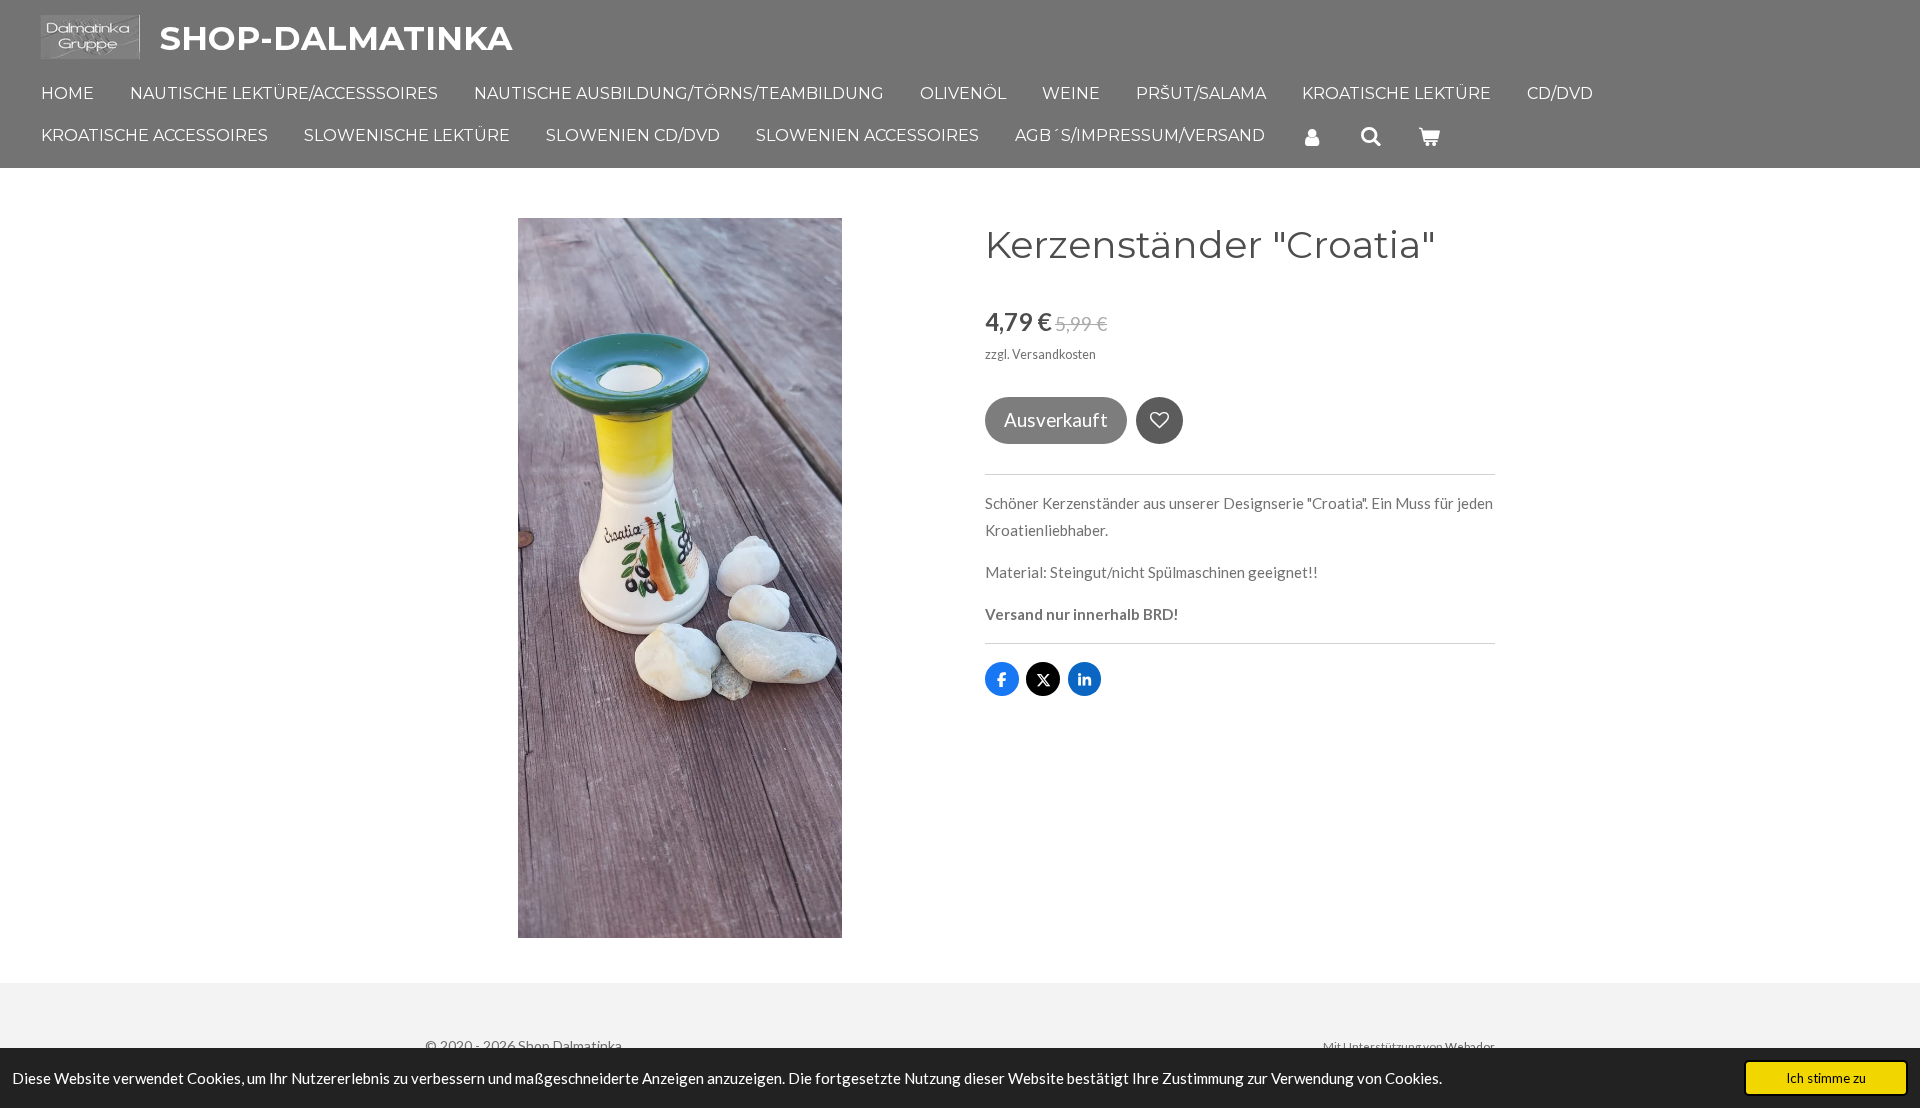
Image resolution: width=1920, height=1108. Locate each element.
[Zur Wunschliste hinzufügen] (1159, 420)
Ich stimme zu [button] (1826, 1078)
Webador (1470, 1046)
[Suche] (1370, 136)
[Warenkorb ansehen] (1429, 136)
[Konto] (1312, 136)
